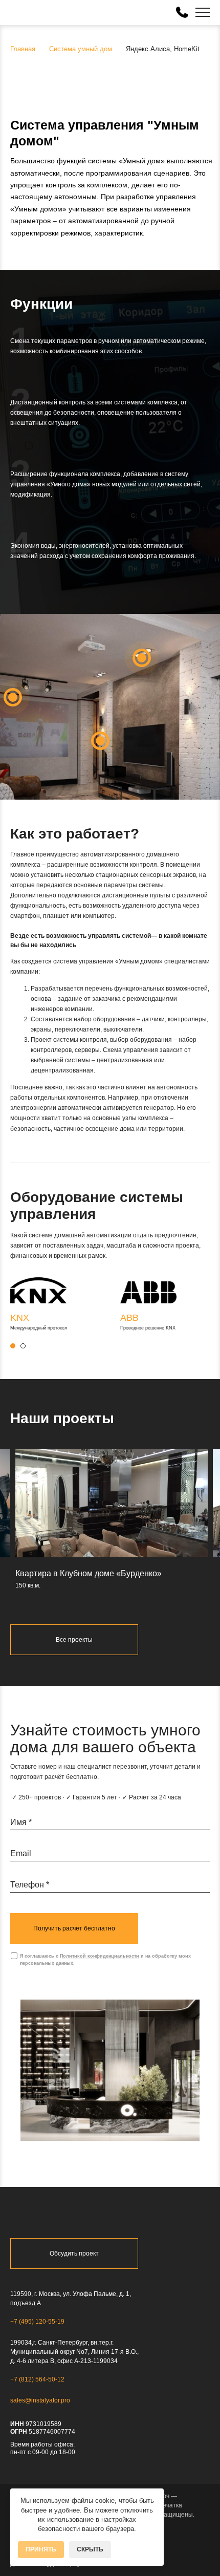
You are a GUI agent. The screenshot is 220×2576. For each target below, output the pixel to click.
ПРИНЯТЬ (41, 2549)
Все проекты (74, 1640)
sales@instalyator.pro (40, 2400)
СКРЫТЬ (90, 2549)
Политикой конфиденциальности (100, 1956)
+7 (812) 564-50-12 (37, 2379)
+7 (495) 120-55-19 (37, 2322)
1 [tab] (13, 1346)
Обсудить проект (74, 2253)
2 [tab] (23, 1346)
